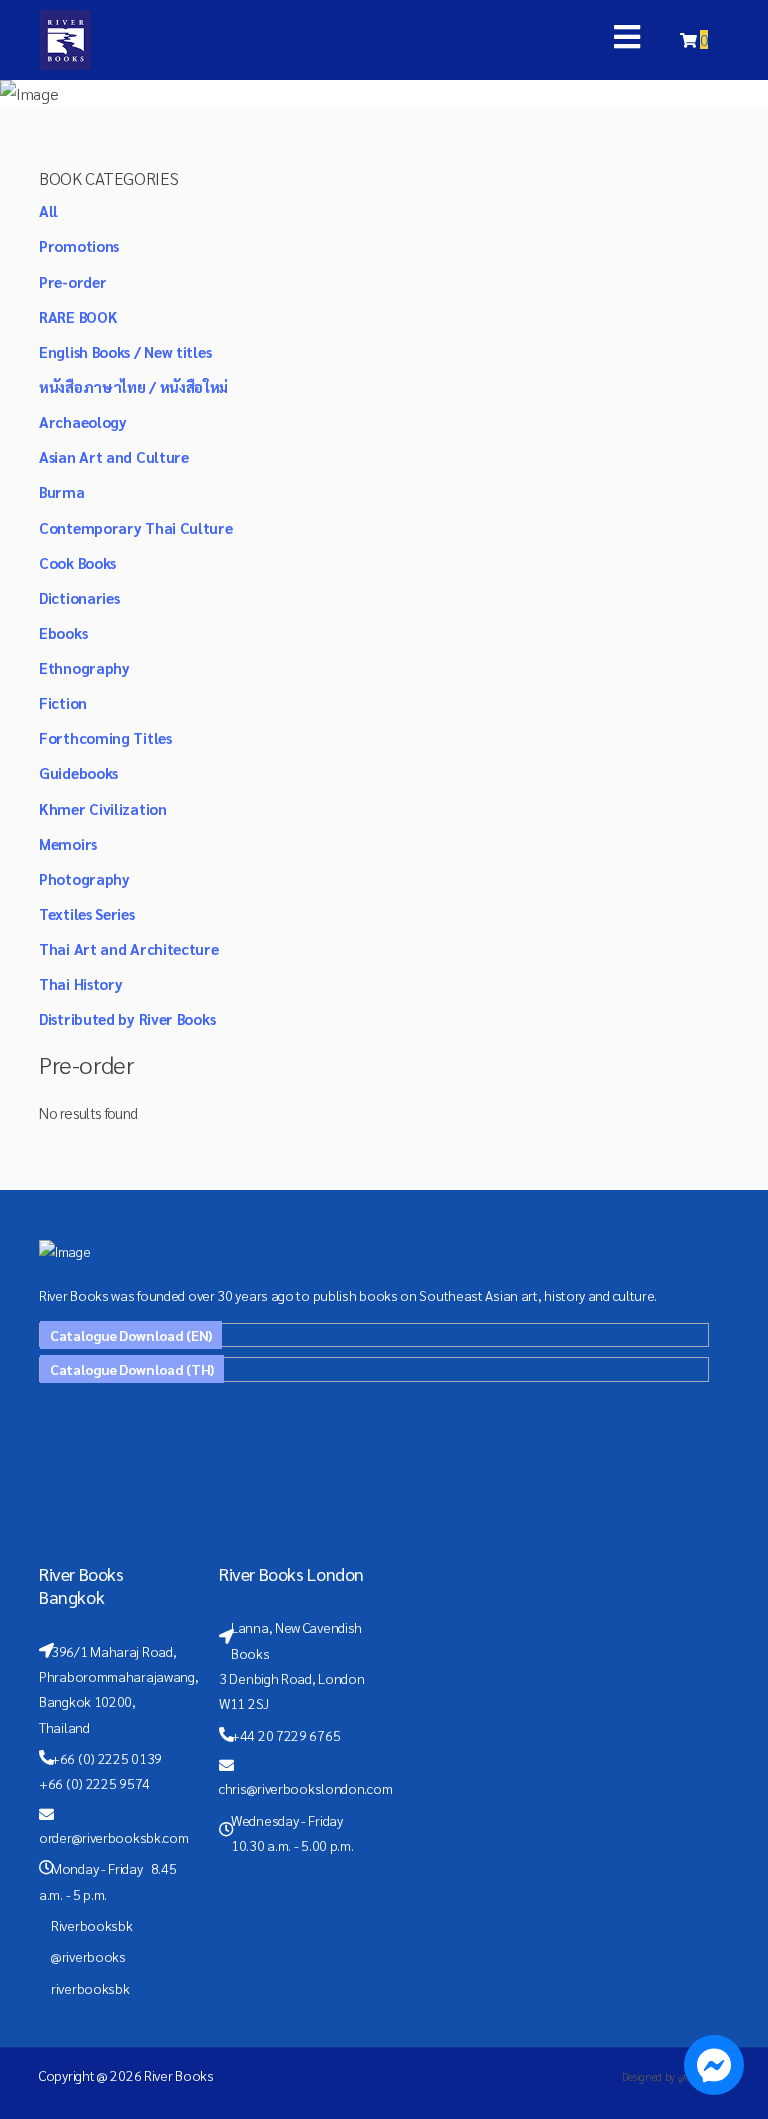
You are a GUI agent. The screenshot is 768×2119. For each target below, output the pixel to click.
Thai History (80, 983)
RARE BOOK (78, 316)
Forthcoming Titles (105, 737)
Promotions (79, 245)
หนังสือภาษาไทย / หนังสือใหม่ (133, 386)
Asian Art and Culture (114, 456)
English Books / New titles (125, 351)
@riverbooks (88, 1956)
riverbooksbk (90, 1988)
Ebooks (63, 632)
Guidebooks (78, 772)
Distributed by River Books (127, 1018)
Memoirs (68, 843)
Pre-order (72, 281)
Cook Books (77, 562)
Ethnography (84, 667)
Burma (62, 491)
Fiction (63, 702)
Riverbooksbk (91, 1925)
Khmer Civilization (103, 808)
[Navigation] (627, 40)
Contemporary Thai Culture (136, 527)
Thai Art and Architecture (129, 948)
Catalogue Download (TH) (132, 1369)
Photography (84, 878)
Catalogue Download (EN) (131, 1335)
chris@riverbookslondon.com (305, 1788)
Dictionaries (79, 597)
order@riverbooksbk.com (113, 1837)
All (48, 210)
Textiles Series (87, 913)
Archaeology (83, 421)
